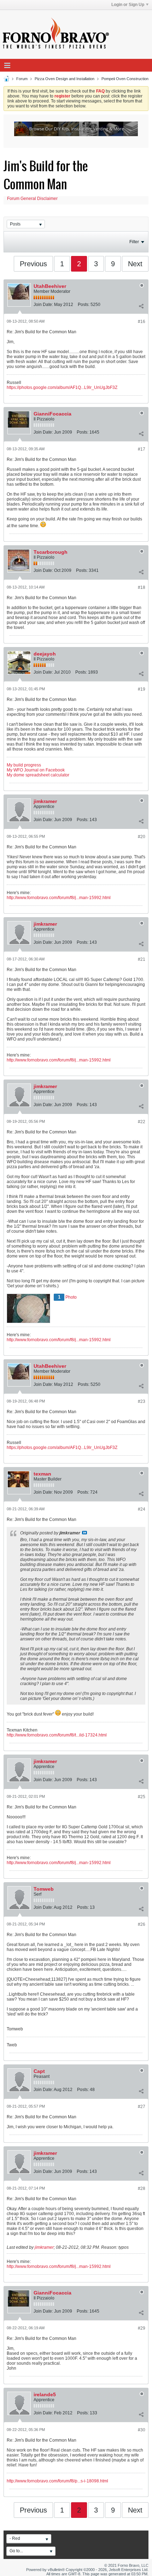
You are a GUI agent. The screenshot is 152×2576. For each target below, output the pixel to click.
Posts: (84, 305)
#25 (142, 1797)
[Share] (141, 306)
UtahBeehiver (50, 286)
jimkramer (45, 801)
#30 (142, 2430)
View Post (84, 1533)
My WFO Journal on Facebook (36, 770)
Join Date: (43, 305)
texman (42, 1474)
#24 (142, 1509)
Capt (39, 2071)
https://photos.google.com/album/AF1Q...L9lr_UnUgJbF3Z (62, 387)
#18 (142, 587)
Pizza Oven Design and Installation (65, 79)
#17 (142, 449)
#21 (142, 959)
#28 (142, 2189)
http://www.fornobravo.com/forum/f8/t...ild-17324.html (57, 1735)
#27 (142, 2107)
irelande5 (45, 2394)
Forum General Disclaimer (32, 199)
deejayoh (45, 654)
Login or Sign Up (128, 5)
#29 (142, 2328)
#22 (142, 1122)
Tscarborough (51, 552)
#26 (142, 1924)
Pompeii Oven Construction (125, 79)
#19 (142, 689)
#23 (142, 1401)
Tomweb (44, 1889)
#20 (142, 837)
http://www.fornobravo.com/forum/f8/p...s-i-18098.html (57, 2481)
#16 (142, 322)
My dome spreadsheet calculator (38, 775)
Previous (33, 264)
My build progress (24, 765)
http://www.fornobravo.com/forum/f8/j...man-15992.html (59, 898)
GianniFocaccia (52, 414)
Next (135, 264)
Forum (22, 79)
